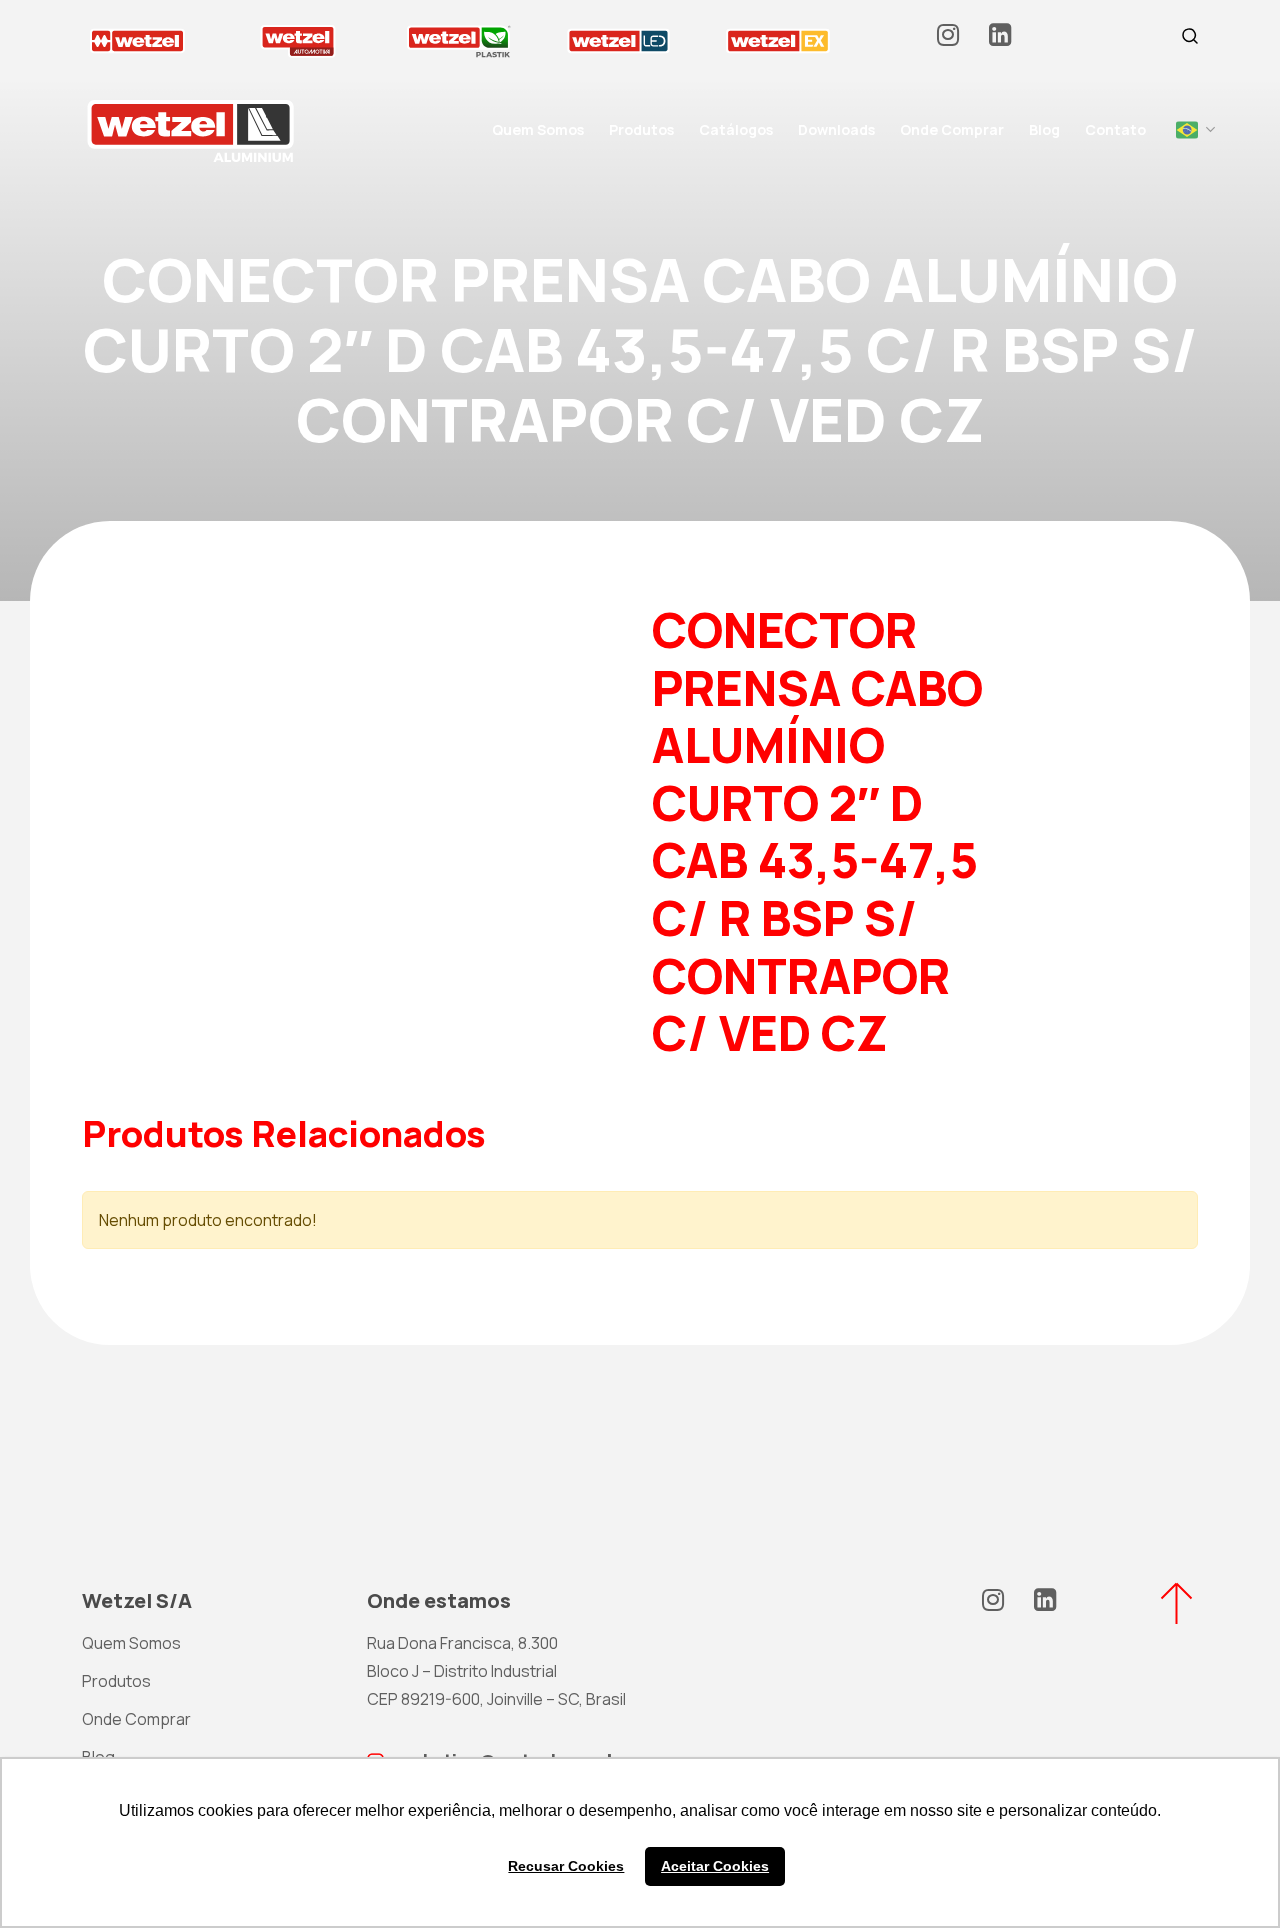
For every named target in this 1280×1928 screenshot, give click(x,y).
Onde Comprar (952, 129)
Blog (1044, 129)
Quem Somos (538, 129)
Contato (1115, 129)
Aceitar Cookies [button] (715, 1866)
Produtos (641, 129)
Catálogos (736, 129)
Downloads (836, 129)
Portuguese (1187, 130)
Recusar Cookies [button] (566, 1866)
